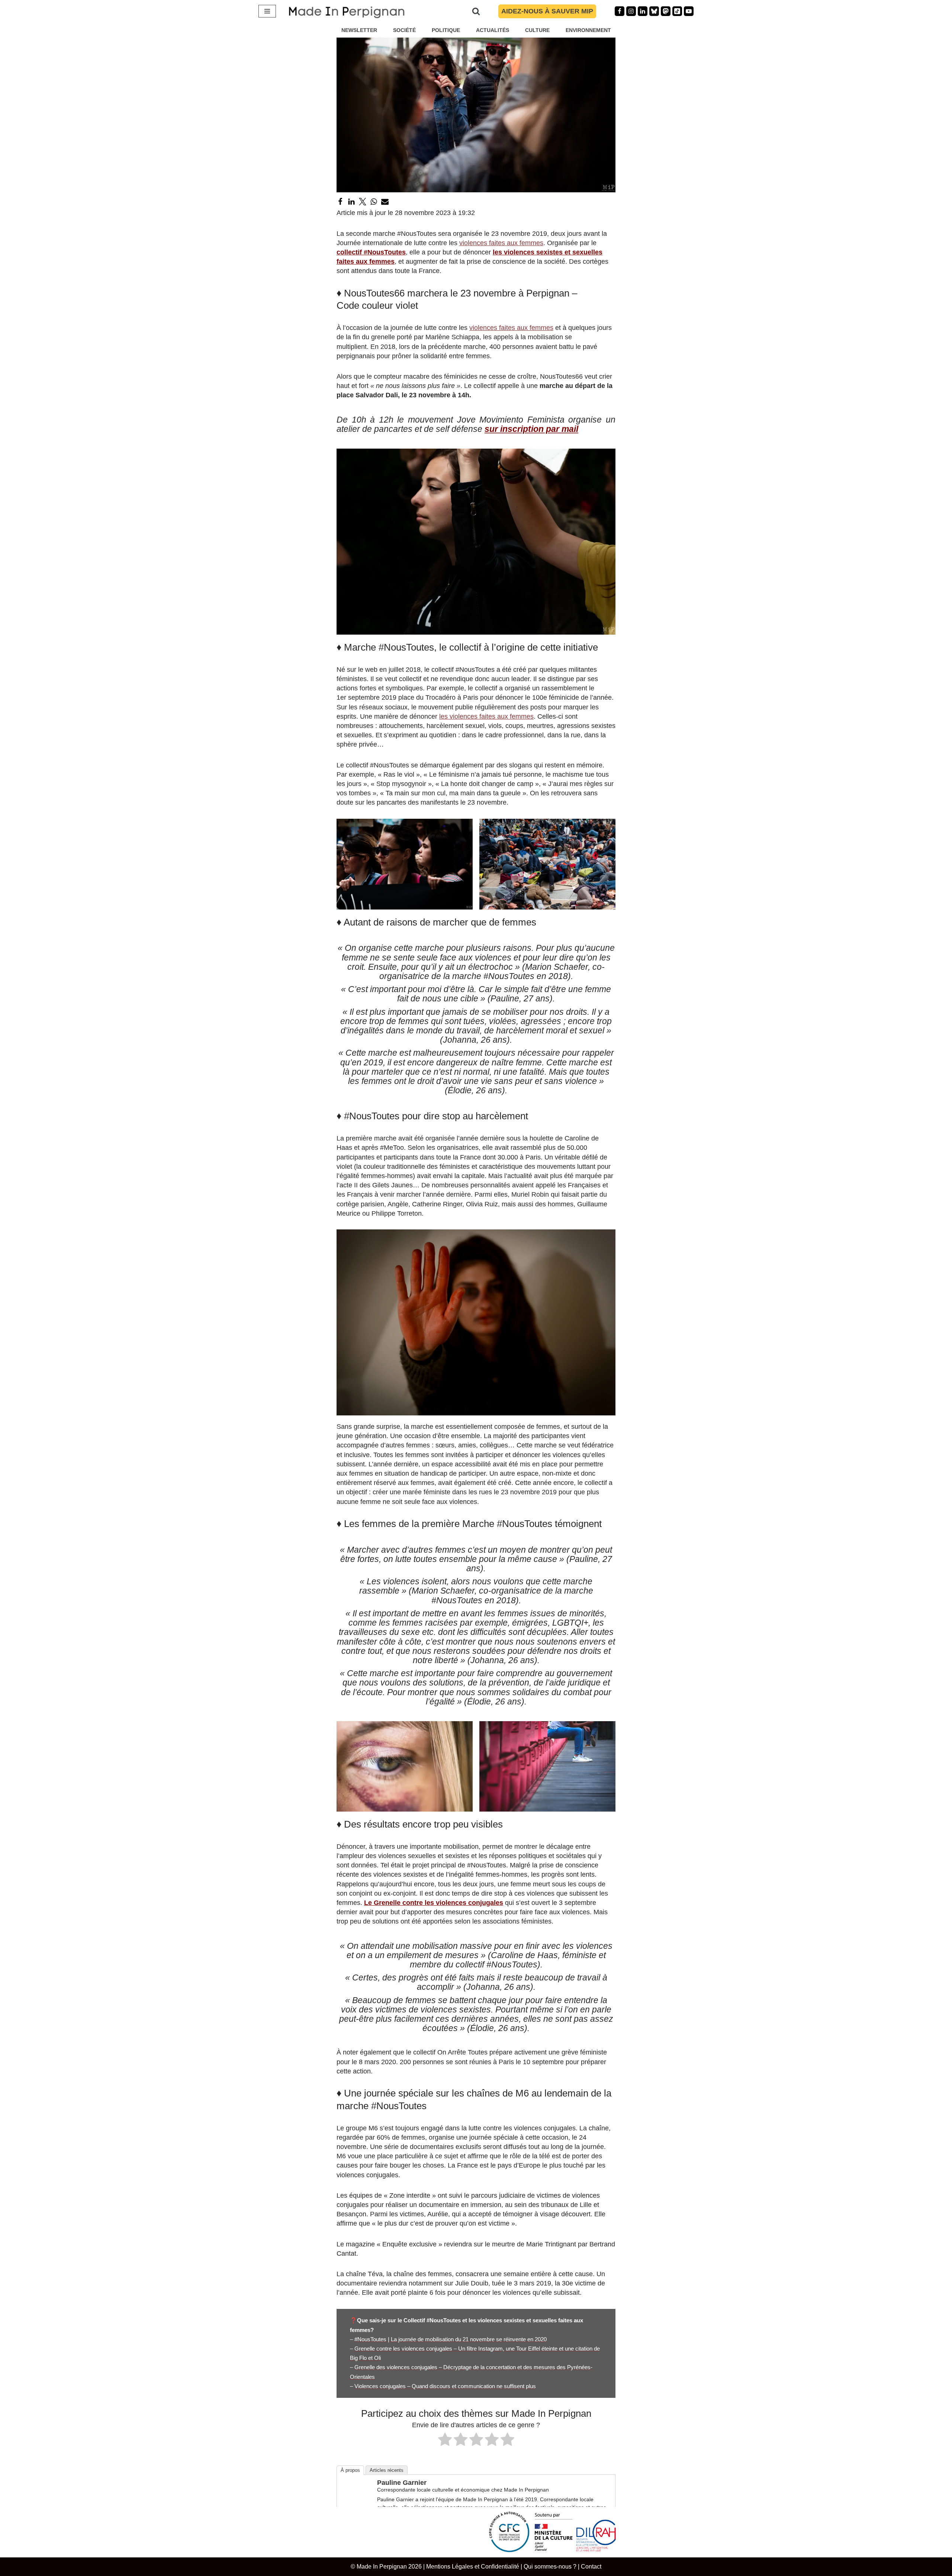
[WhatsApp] (374, 202)
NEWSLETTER (359, 30)
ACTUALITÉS (493, 30)
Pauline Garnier (402, 2483)
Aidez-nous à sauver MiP (547, 11)
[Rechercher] (476, 11)
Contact (591, 2566)
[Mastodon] (666, 11)
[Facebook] (620, 11)
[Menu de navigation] (267, 11)
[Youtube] (689, 11)
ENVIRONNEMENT (588, 30)
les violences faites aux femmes (486, 716)
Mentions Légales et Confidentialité (473, 2566)
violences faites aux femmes (501, 243)
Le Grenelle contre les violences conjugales (434, 1903)
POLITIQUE (446, 30)
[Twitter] (363, 202)
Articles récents (387, 2470)
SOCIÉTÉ (404, 30)
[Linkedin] (643, 11)
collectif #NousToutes (371, 252)
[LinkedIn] (351, 202)
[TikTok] (677, 11)
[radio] (445, 2441)
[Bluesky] (654, 11)
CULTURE (537, 30)
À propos (350, 2470)
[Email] (385, 202)
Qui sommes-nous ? (550, 2566)
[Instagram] (631, 11)
